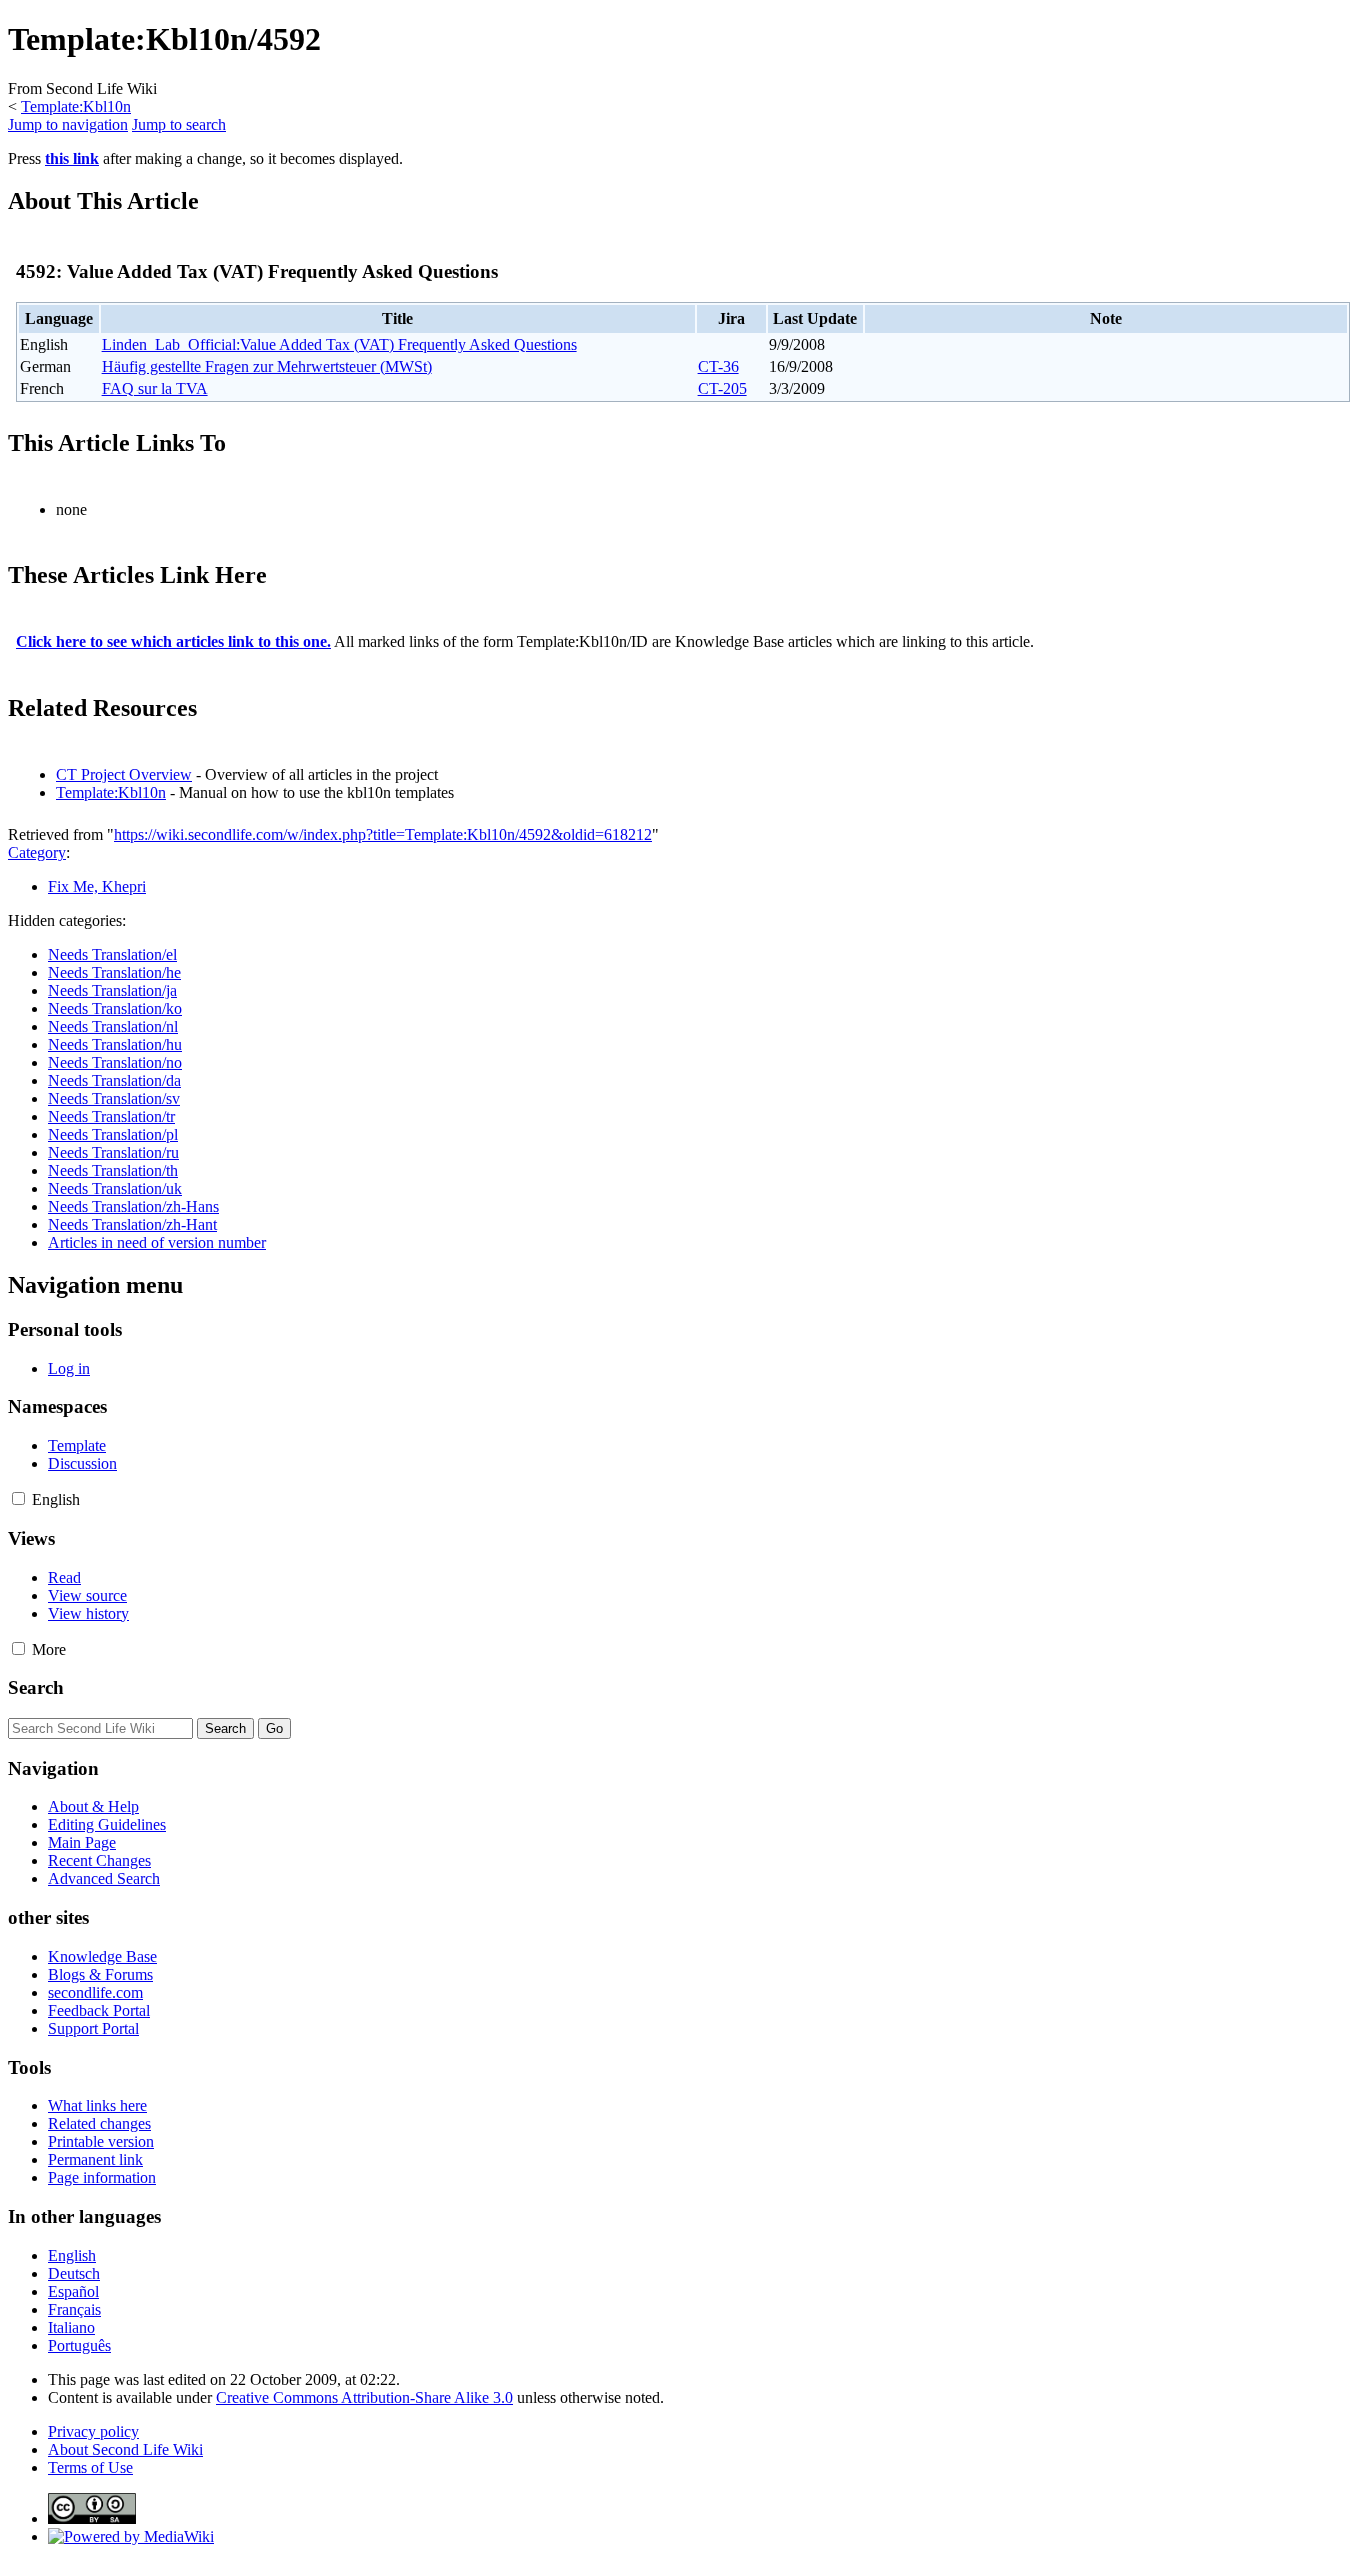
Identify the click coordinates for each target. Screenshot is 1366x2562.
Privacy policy (93, 2431)
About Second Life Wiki (125, 2449)
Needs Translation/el (112, 954)
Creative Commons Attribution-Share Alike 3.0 (364, 2397)
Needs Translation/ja (112, 990)
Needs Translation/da (114, 1080)
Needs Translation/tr (111, 1116)
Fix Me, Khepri (97, 886)
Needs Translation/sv (114, 1098)
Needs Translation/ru (113, 1152)
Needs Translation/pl (113, 1134)
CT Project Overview (124, 774)
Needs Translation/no (115, 1062)
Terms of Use (90, 2467)
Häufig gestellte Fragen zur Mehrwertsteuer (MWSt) (267, 366)
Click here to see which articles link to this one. (173, 641)
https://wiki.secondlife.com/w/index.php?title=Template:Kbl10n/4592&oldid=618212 (383, 834)
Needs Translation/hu (115, 1044)
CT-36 (718, 366)
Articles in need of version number (157, 1242)
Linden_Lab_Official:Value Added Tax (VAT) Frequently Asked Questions (339, 344)
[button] (18, 1498)
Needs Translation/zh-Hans (133, 1206)
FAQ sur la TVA (155, 388)
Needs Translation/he (114, 972)
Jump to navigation (68, 124)
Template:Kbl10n (76, 106)
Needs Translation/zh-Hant (132, 1224)
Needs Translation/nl (113, 1026)
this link (72, 158)
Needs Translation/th (113, 1170)
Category (37, 852)
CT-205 (722, 388)
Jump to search (179, 124)
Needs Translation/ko (115, 1008)
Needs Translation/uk (115, 1188)
